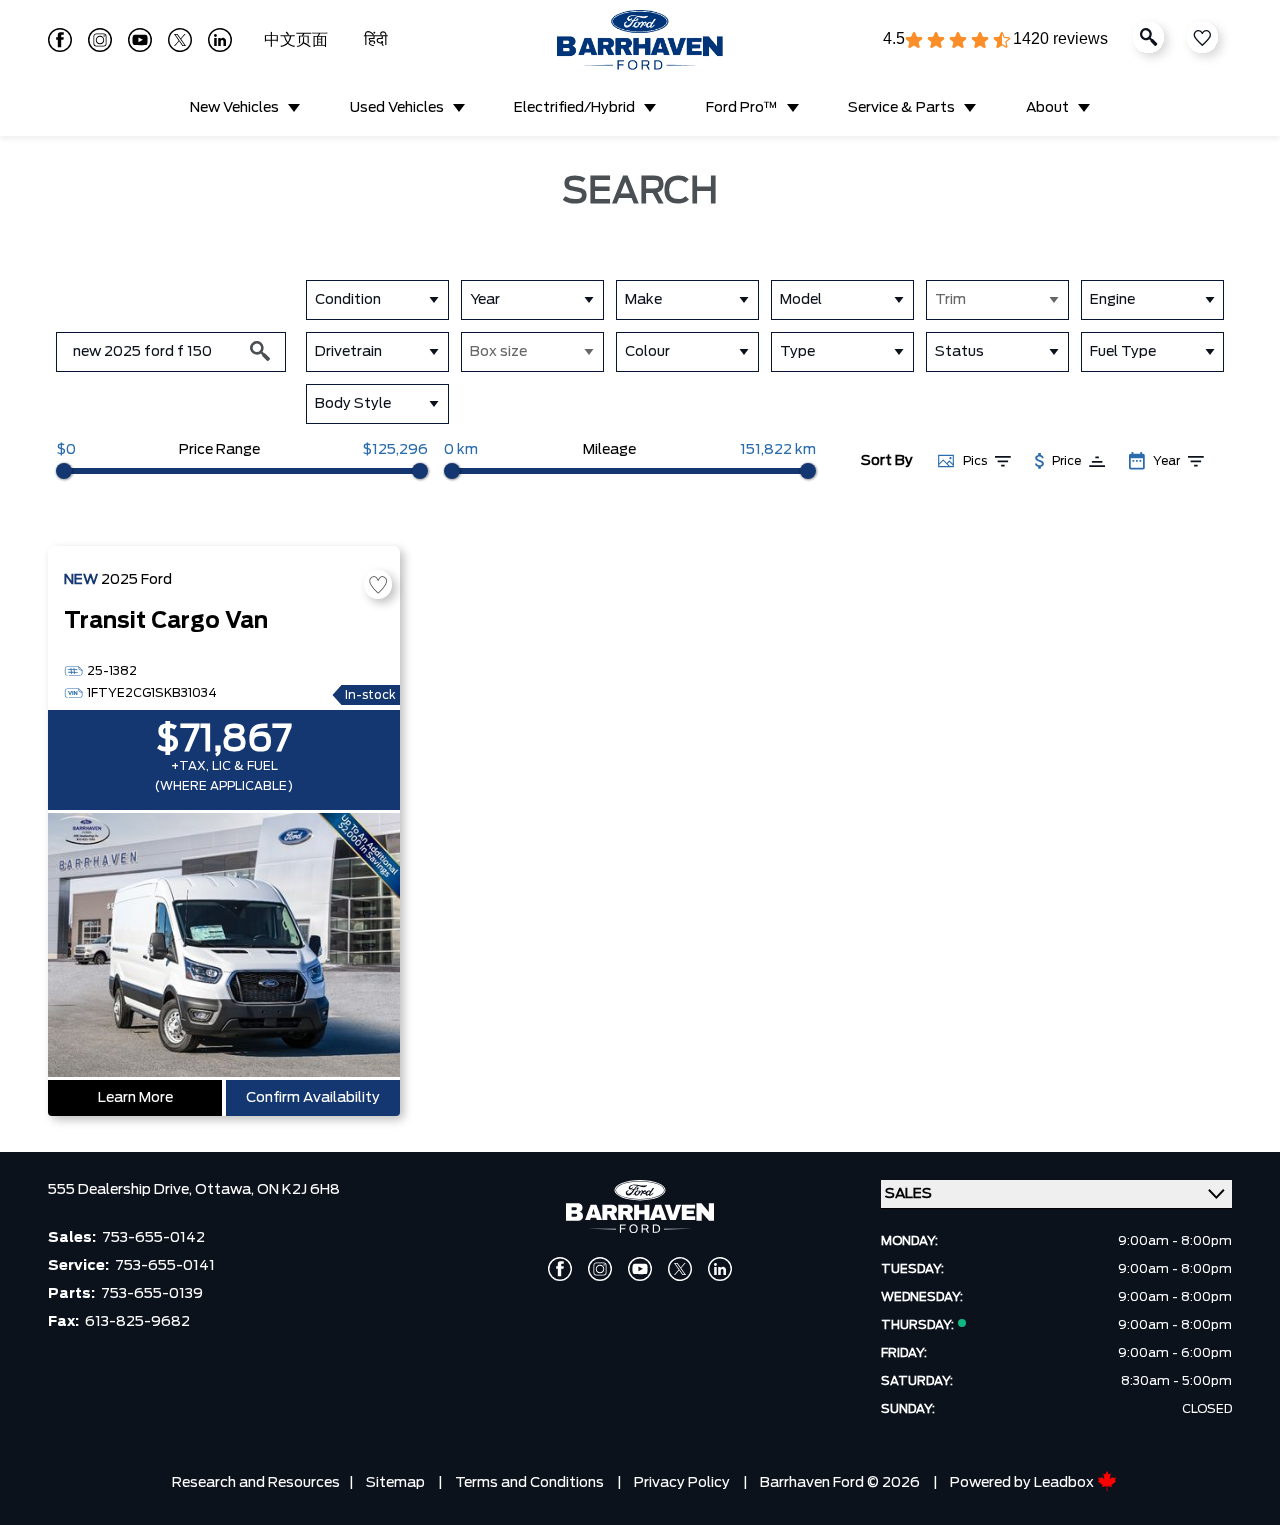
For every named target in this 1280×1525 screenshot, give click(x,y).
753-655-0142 (153, 1238)
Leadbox (1065, 1483)
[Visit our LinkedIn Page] (220, 40)
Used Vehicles (397, 108)
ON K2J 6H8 (298, 1190)
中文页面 (298, 40)
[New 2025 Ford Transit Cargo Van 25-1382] (224, 947)
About (1047, 108)
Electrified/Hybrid (574, 108)
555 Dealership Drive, (121, 1190)
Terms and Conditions (529, 1483)
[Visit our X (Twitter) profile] (180, 40)
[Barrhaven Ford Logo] (640, 40)
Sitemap (395, 1483)
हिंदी (376, 40)
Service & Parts (901, 108)
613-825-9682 (137, 1322)
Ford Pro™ (742, 108)
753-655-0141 (165, 1266)
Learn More (135, 1098)
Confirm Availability (313, 1098)
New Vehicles (234, 108)
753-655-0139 (152, 1294)
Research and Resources (256, 1483)
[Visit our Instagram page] (100, 40)
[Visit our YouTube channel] (140, 40)
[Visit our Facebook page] (60, 40)
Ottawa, (226, 1190)
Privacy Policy (682, 1483)
